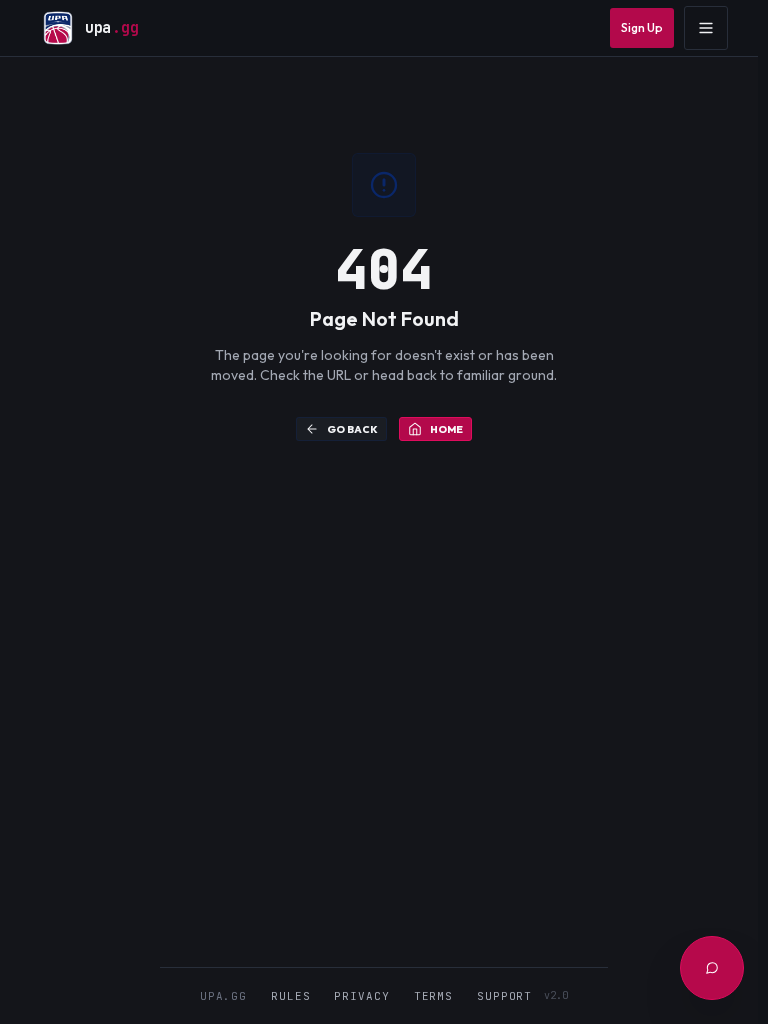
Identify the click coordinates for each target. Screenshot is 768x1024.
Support (504, 996)
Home (446, 429)
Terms (433, 996)
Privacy (361, 996)
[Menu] (706, 28)
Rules (290, 996)
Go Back (352, 429)
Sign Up (642, 27)
